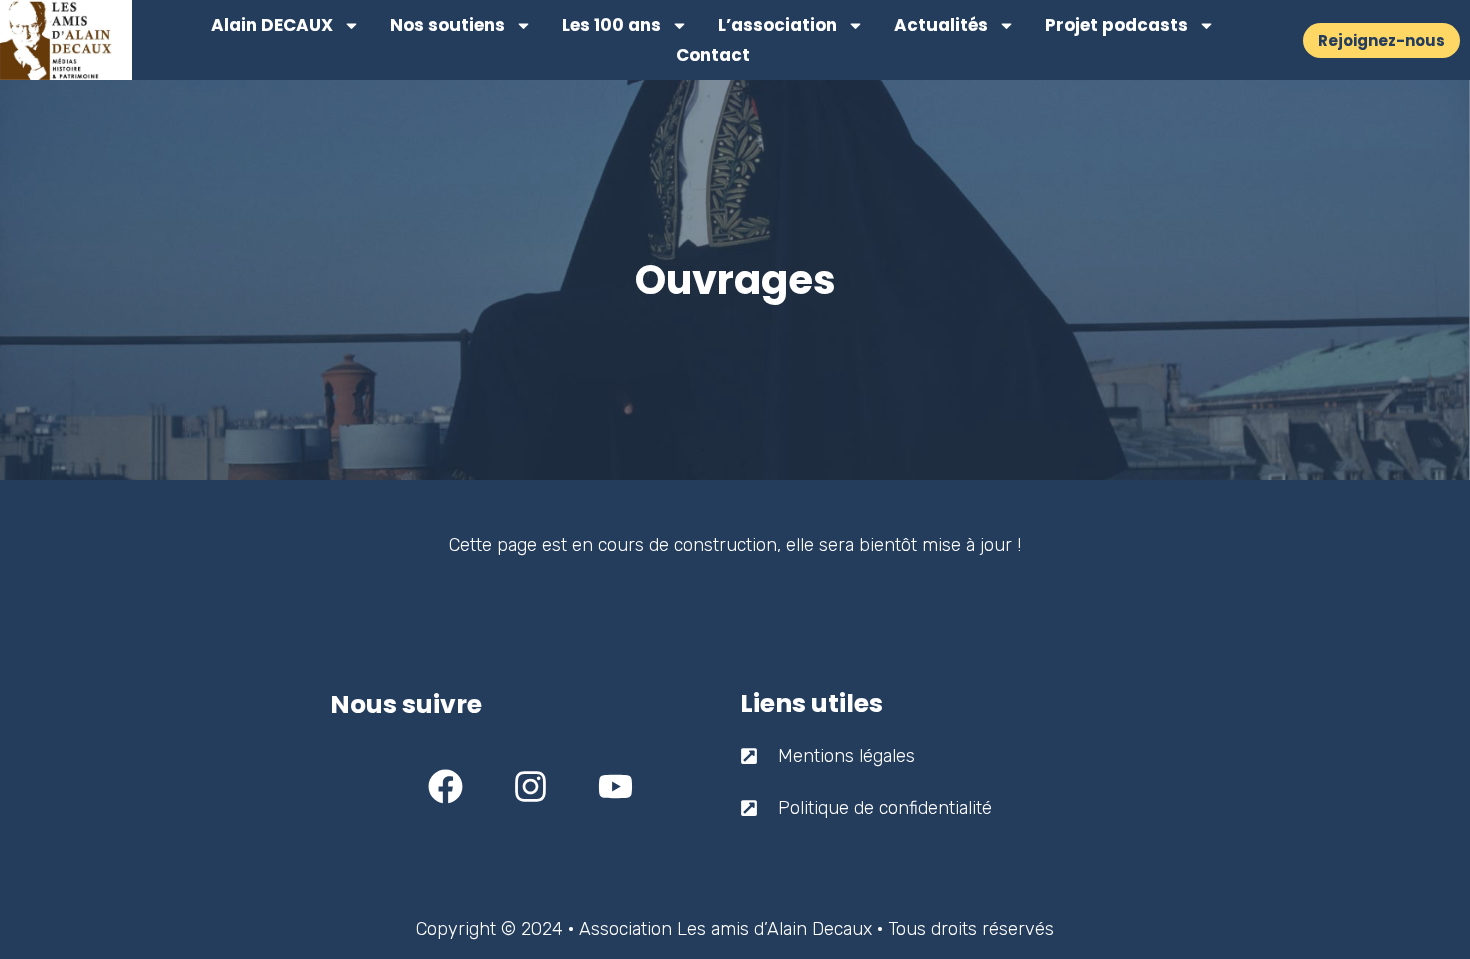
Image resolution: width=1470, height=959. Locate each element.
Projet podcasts (1116, 25)
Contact (713, 55)
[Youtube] (615, 787)
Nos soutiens (447, 25)
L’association (777, 25)
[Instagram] (530, 787)
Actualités (941, 25)
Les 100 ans (611, 25)
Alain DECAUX (272, 25)
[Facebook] (445, 787)
